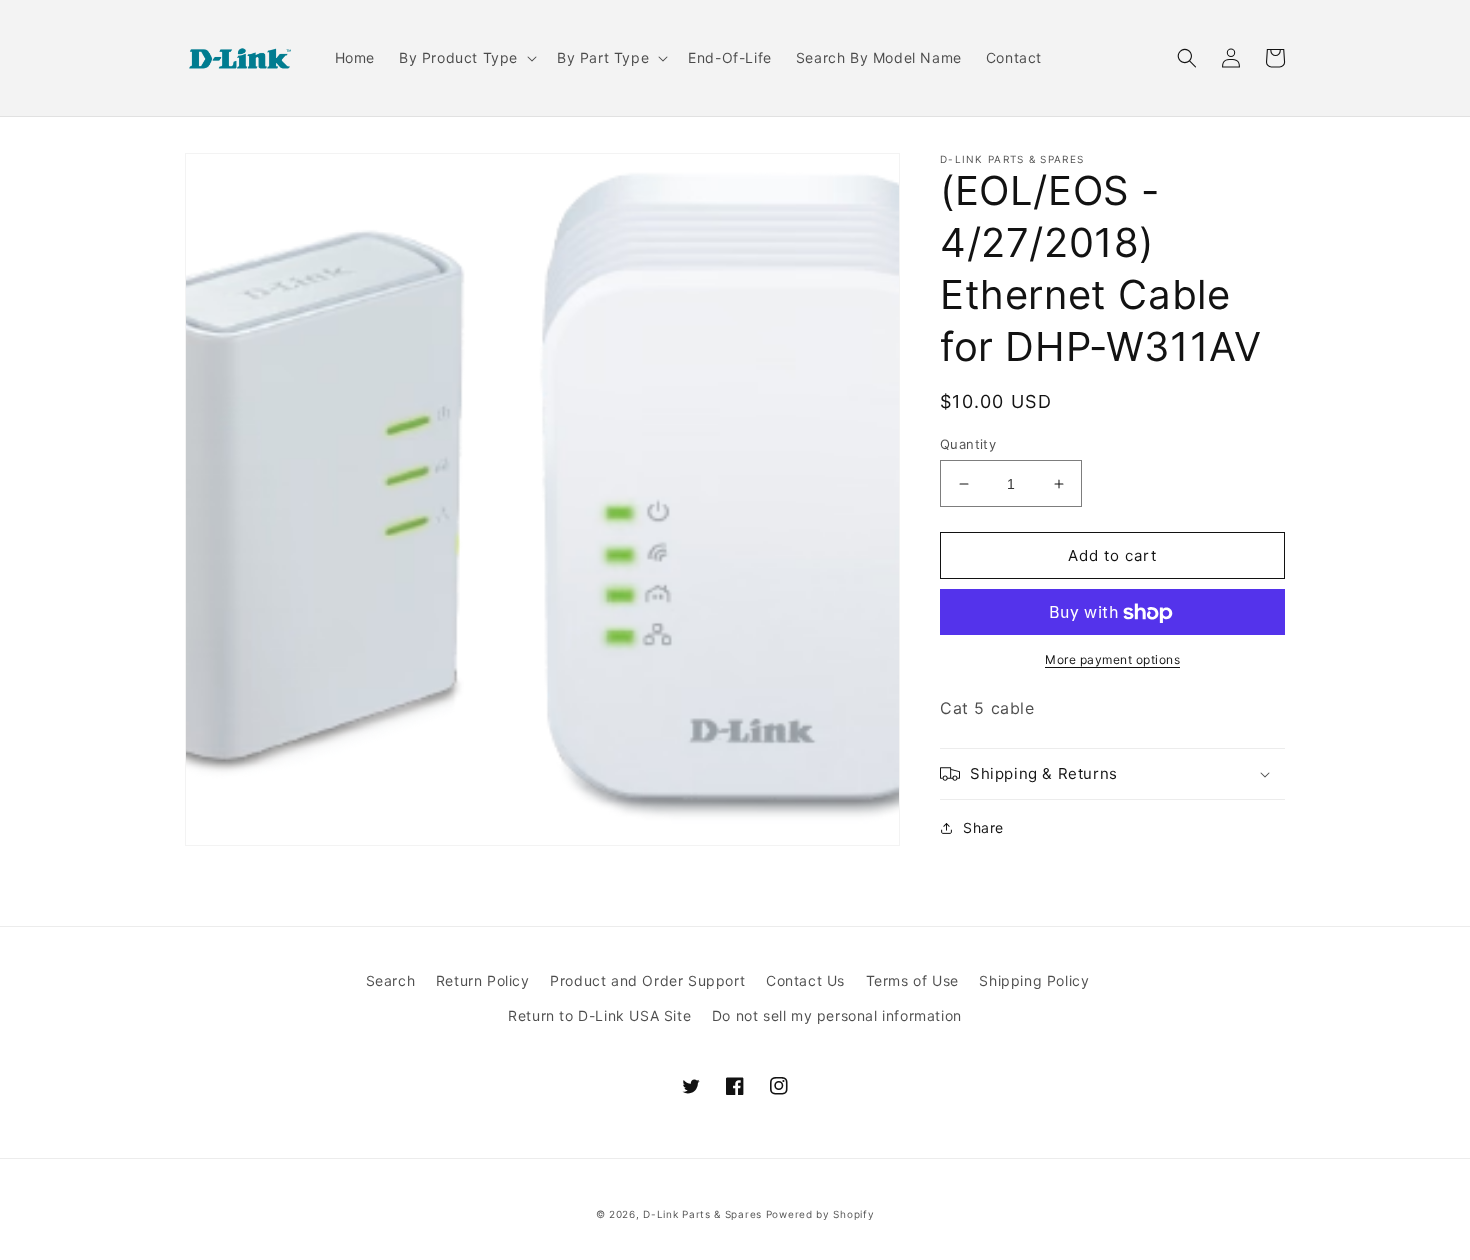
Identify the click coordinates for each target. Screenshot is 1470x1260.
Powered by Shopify (820, 1214)
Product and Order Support (647, 980)
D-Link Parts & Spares (702, 1214)
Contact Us (805, 980)
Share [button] (983, 827)
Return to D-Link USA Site (599, 1015)
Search (391, 980)
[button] (466, 58)
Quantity (968, 444)
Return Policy (483, 980)
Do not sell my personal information (837, 1015)
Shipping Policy (1034, 980)
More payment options (1112, 660)
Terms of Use (912, 980)
